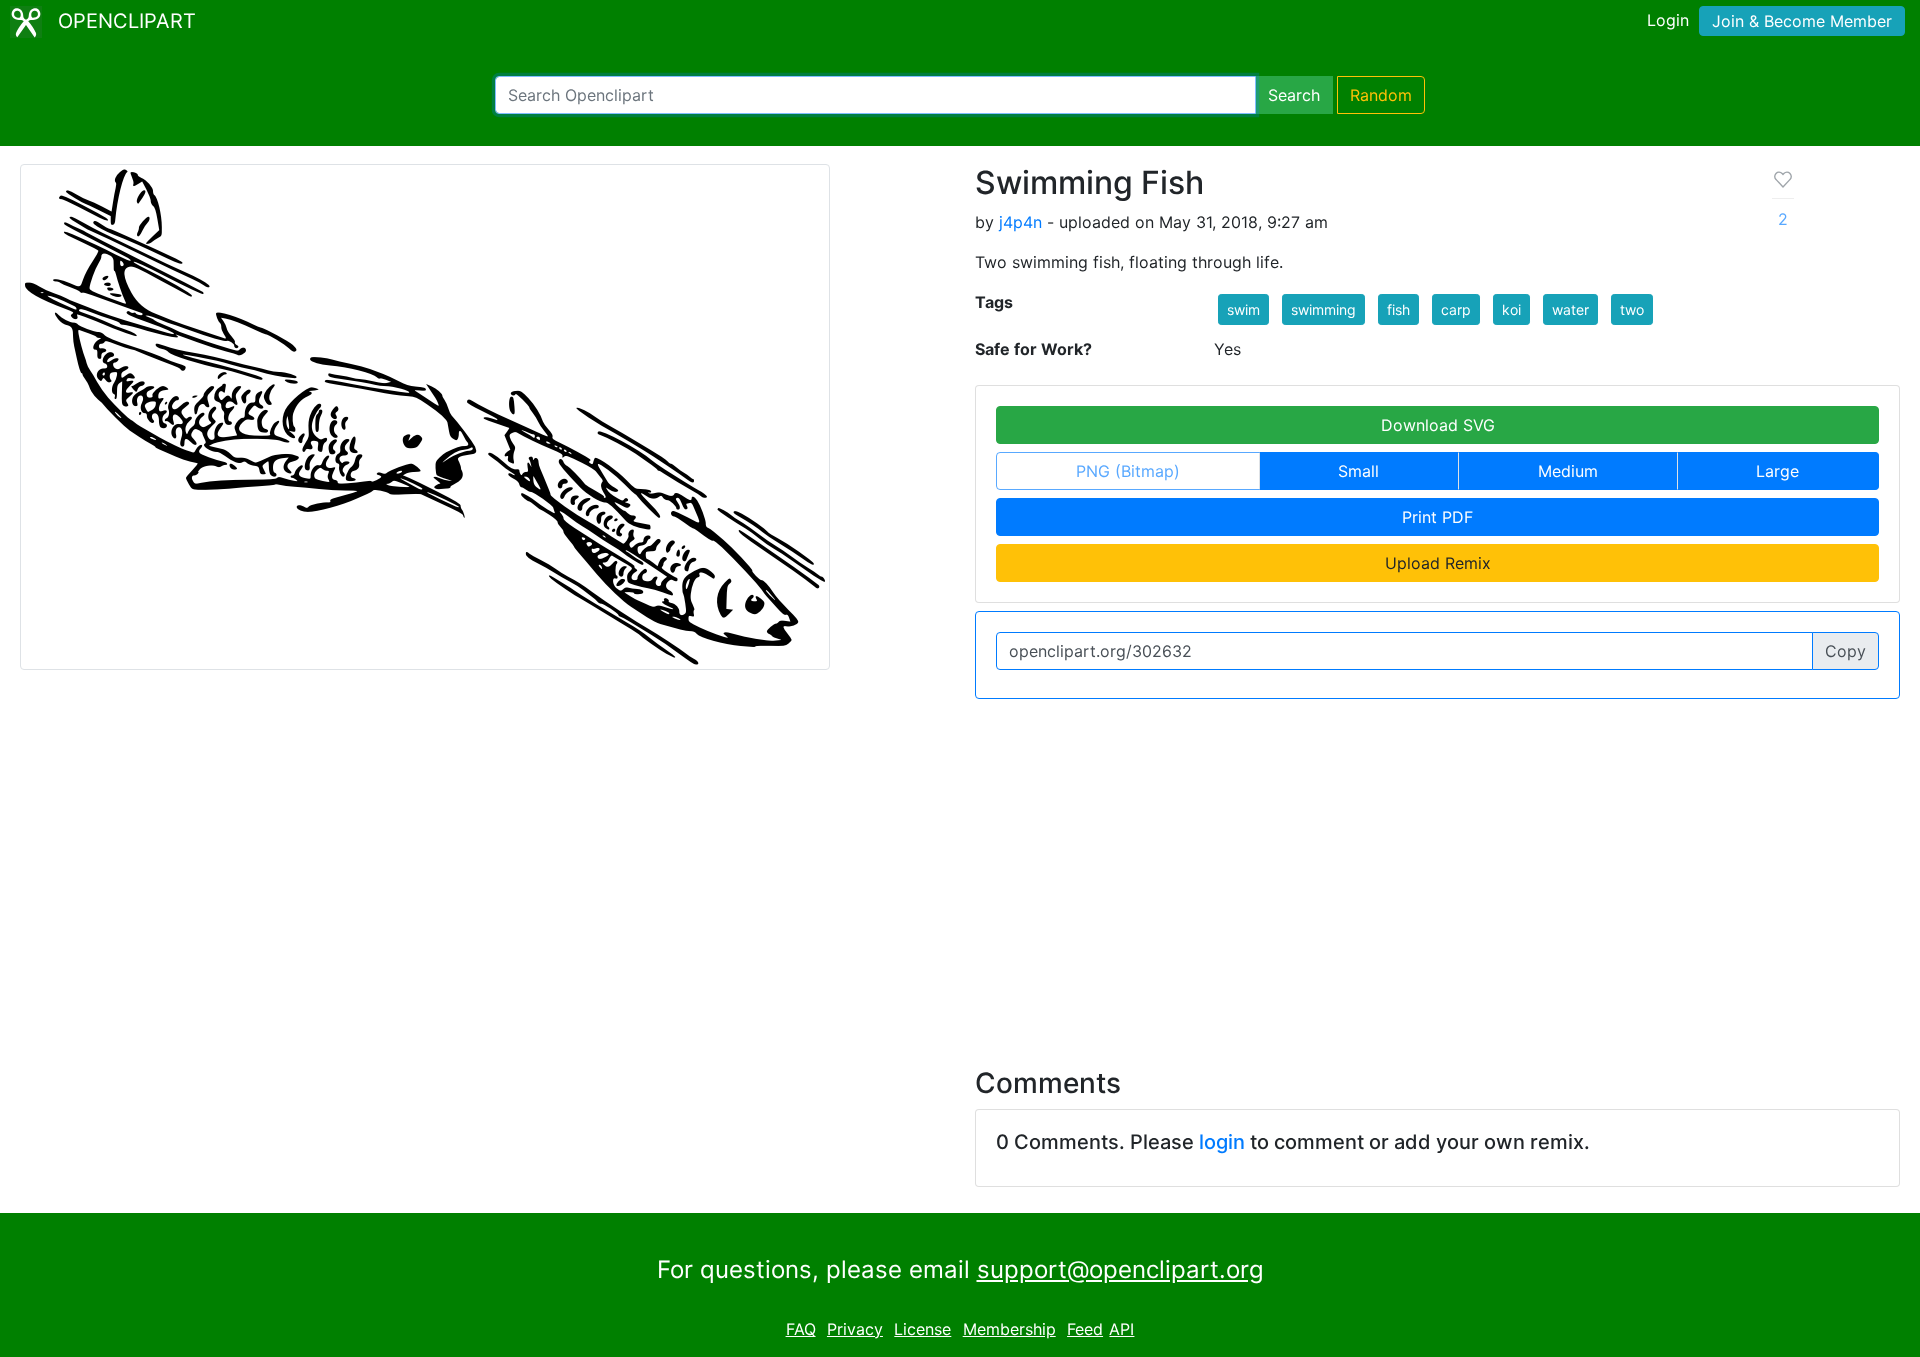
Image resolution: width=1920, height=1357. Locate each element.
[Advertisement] (960, 871)
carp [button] (1456, 309)
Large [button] (1777, 471)
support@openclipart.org (1120, 1269)
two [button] (1632, 309)
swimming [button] (1323, 309)
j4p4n (1020, 222)
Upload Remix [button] (1438, 563)
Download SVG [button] (1438, 425)
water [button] (1570, 309)
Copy (1845, 651)
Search (1294, 95)
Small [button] (1358, 471)
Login (1668, 20)
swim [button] (1243, 309)
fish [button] (1398, 309)
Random (1381, 95)
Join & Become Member (1802, 21)
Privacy (855, 1329)
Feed (1085, 1329)
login (1222, 1142)
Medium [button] (1568, 471)
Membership (1009, 1329)
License (922, 1329)
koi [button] (1511, 309)
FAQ (801, 1329)
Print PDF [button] (1437, 517)
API (1121, 1329)
